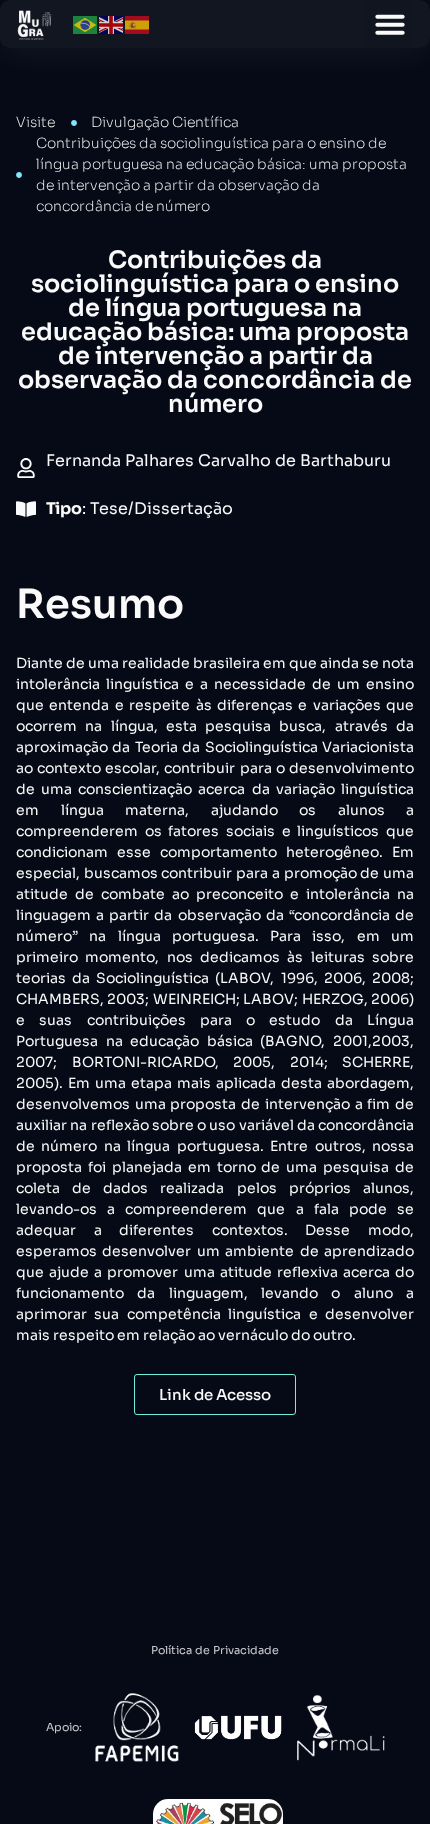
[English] (112, 23)
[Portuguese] (86, 23)
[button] (390, 24)
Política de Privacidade (215, 1650)
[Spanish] (138, 23)
